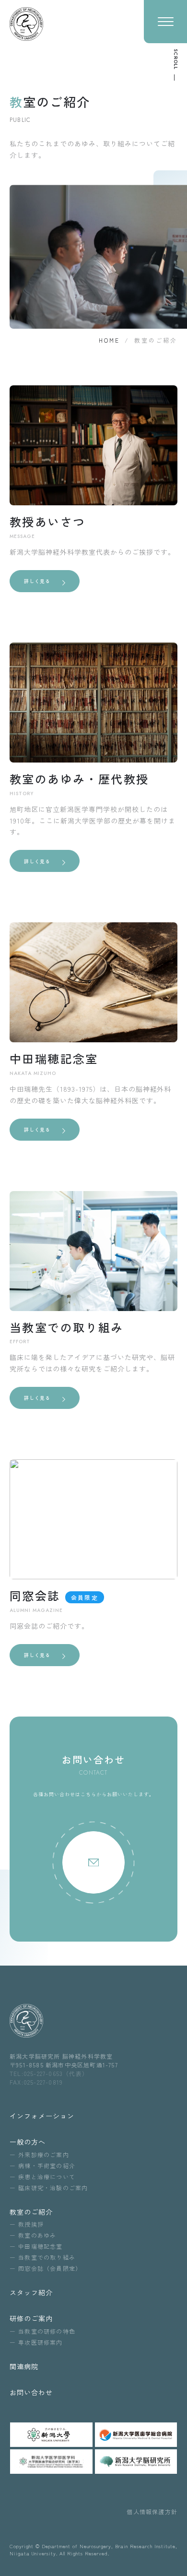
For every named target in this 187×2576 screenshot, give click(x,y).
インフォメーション (42, 2116)
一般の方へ (28, 2142)
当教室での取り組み (47, 2257)
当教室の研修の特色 (47, 2331)
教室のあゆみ (37, 2235)
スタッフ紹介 (31, 2292)
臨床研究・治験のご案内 (53, 2188)
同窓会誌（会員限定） (50, 2268)
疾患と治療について (47, 2176)
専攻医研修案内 (40, 2342)
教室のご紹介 (31, 2212)
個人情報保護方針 (152, 2511)
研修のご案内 (31, 2318)
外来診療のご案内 (44, 2154)
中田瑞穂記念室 (40, 2246)
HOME (109, 340)
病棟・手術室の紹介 (47, 2165)
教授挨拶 (31, 2224)
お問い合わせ (31, 2392)
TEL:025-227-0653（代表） (49, 2073)
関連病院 (24, 2366)
